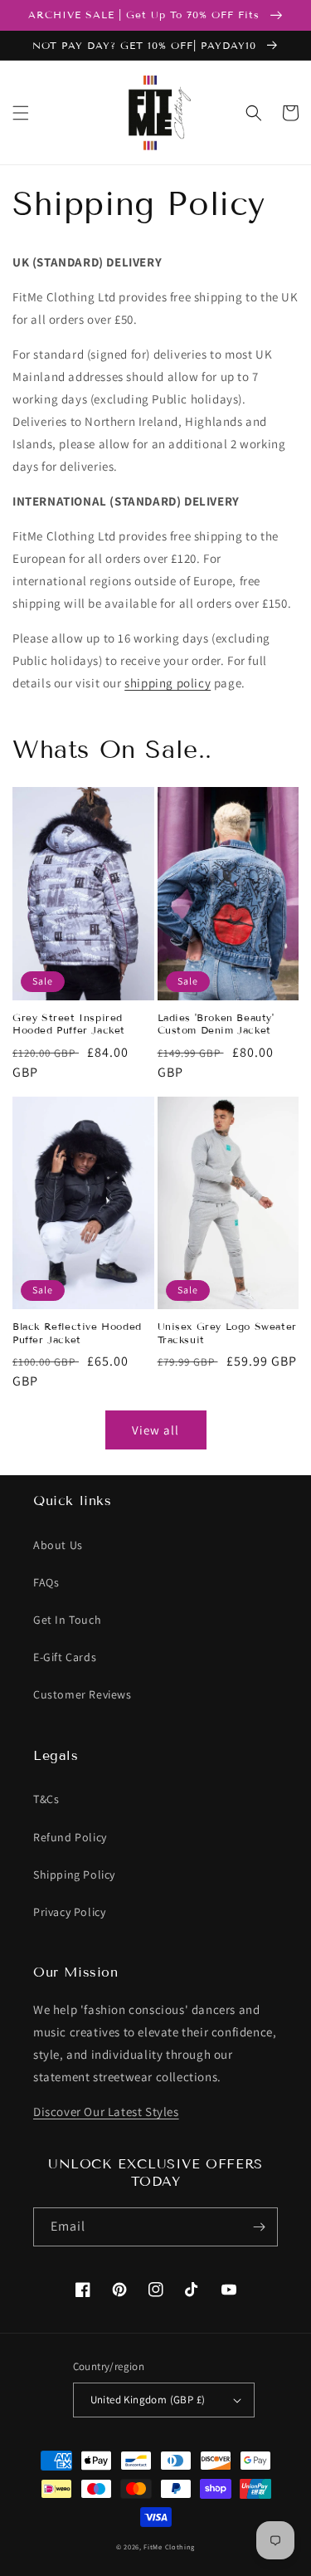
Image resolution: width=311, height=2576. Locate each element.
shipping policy (168, 683)
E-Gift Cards (65, 1657)
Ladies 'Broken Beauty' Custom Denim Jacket (216, 1024)
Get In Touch (67, 1620)
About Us (58, 1545)
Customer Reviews (83, 1694)
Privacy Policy (69, 1912)
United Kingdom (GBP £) (148, 2400)
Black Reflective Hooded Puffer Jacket (77, 1333)
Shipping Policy (74, 1875)
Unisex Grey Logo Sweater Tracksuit (227, 1333)
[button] (21, 113)
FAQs (46, 1582)
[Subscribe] (259, 2227)
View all (155, 1430)
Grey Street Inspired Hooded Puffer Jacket (69, 1024)
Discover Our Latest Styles (106, 2112)
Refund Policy (70, 1837)
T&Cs (46, 1799)
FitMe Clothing (169, 2547)
